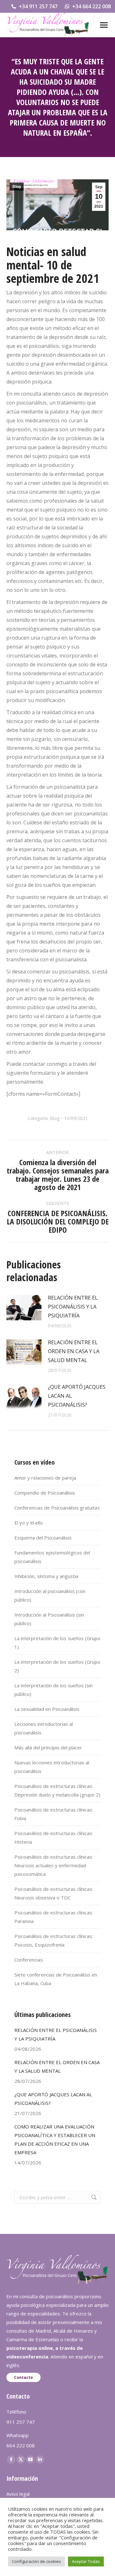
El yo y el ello (29, 1523)
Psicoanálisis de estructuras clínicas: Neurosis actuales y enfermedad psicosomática (54, 1865)
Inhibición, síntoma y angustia (46, 1576)
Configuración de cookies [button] (36, 2561)
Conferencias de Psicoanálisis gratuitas (57, 1508)
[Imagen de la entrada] (24, 1308)
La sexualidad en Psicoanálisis (47, 1709)
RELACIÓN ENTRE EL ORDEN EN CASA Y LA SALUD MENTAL (74, 1351)
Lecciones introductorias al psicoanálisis (44, 1728)
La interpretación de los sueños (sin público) (54, 1690)
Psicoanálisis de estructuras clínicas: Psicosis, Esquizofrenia (54, 1940)
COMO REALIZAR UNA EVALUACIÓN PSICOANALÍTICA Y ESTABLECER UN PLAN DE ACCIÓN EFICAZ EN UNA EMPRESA (55, 2139)
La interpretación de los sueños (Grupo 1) (57, 1643)
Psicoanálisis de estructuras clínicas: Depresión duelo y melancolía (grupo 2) (57, 1790)
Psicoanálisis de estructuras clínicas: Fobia (54, 1814)
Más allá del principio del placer (48, 1747)
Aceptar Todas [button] (86, 2561)
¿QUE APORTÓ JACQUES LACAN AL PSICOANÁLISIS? (77, 1396)
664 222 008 (21, 2445)
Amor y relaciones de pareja (45, 1478)
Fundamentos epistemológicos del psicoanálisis (52, 1557)
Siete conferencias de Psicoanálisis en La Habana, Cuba (56, 1979)
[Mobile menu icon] (104, 25)
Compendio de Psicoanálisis (45, 1493)
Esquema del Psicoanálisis (43, 1538)
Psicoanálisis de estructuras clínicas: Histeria (54, 1837)
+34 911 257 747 (38, 6)
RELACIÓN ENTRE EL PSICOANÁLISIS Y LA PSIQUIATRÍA (73, 1307)
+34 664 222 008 (92, 6)
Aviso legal (18, 2494)
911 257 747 (21, 2422)
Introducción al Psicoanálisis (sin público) (49, 1619)
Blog (17, 187)
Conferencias (29, 1960)
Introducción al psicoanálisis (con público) (50, 1595)
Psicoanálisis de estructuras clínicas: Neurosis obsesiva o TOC (54, 1893)
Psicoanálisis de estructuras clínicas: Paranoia (54, 1917)
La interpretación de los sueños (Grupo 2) (57, 1666)
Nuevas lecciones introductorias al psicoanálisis (52, 1767)
